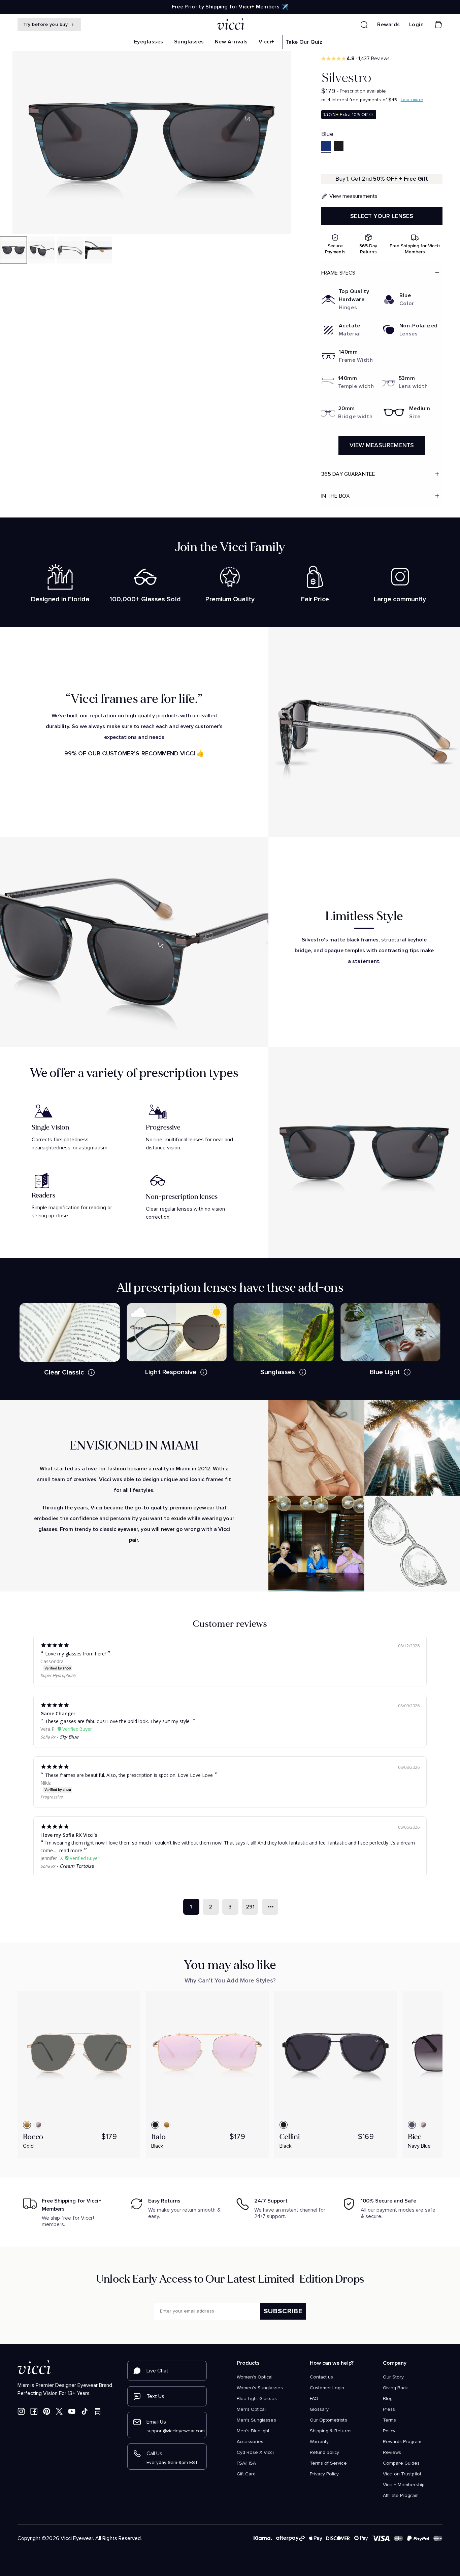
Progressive (52, 1797)
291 (250, 1907)
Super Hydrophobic (58, 1675)
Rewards (389, 25)
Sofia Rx (48, 1737)
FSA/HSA (246, 2463)
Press (389, 2409)
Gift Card (246, 2474)
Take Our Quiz (304, 42)
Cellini (290, 2137)
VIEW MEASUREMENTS (382, 445)
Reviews (392, 2453)
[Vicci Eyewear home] (230, 25)
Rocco (33, 2137)
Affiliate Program (401, 2496)
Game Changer (58, 1713)
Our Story (393, 2377)
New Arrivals (231, 42)
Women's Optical (255, 2377)
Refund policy (324, 2453)
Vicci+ (267, 42)
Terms (389, 2420)
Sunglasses (189, 42)
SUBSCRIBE (283, 2311)
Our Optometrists (328, 2420)
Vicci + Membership (404, 2485)
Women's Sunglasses (260, 2388)
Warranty (319, 2442)
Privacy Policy (324, 2474)
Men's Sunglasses (256, 2420)
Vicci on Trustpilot (402, 2474)
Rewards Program (402, 2442)
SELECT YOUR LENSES (382, 216)
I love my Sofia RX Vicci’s (69, 1835)
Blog (388, 2399)
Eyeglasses (149, 42)
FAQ (314, 2399)
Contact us (321, 2377)
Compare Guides (401, 2463)
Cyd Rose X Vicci (255, 2453)
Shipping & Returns (331, 2431)
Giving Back (395, 2388)
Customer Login (327, 2388)
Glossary (319, 2409)
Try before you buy (46, 24)
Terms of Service (328, 2463)
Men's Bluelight (253, 2431)
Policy (389, 2431)
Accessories (250, 2442)
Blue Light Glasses (257, 2399)
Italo (158, 2137)
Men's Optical (251, 2409)
